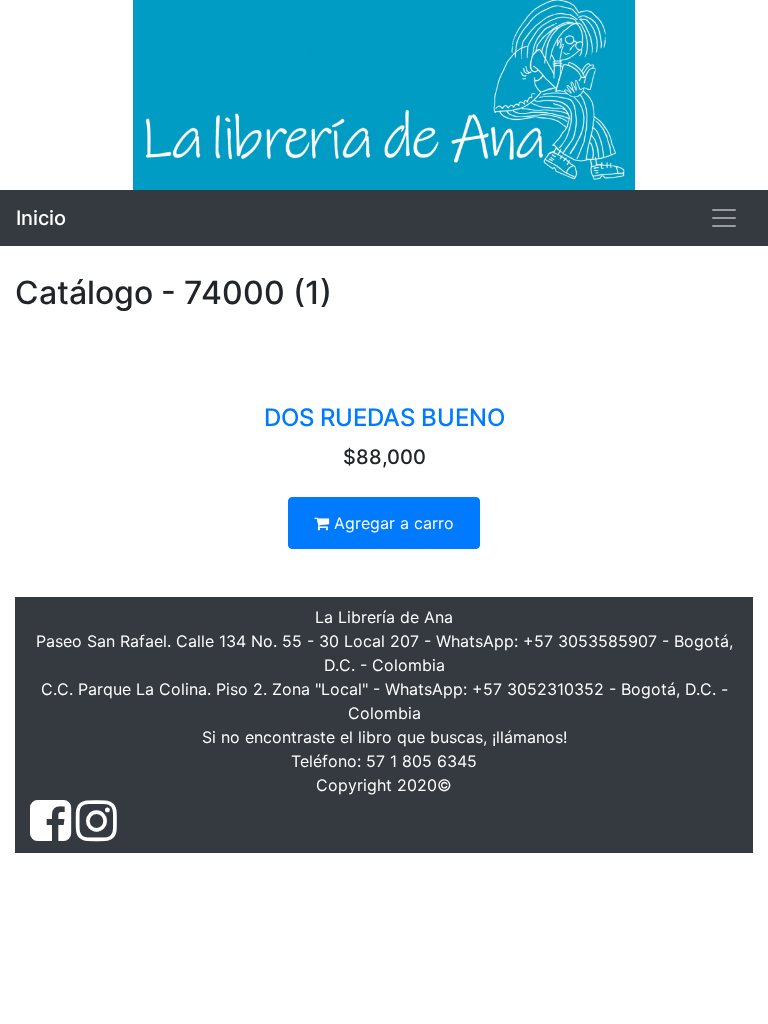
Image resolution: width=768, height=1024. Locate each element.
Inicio (41, 218)
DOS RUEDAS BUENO (384, 417)
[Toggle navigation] (724, 218)
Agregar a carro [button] (391, 523)
